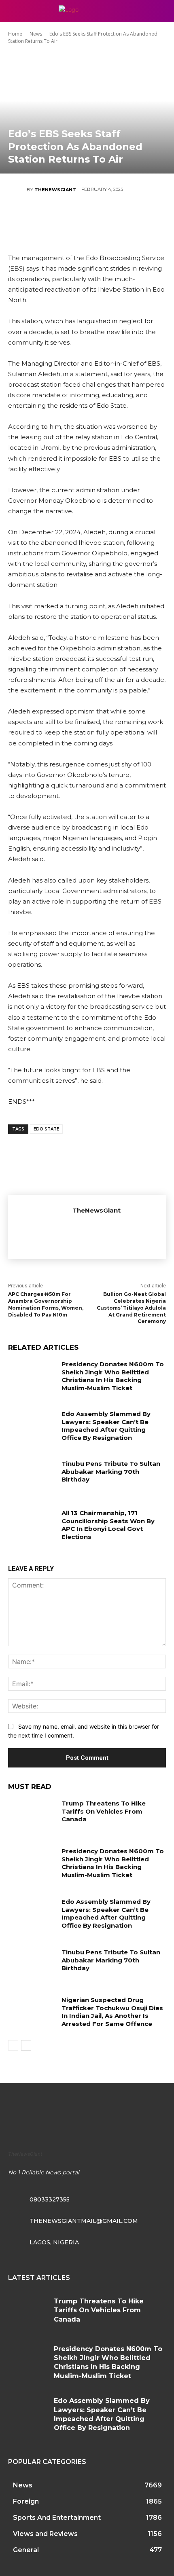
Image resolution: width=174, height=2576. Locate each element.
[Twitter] (62, 218)
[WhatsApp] (111, 218)
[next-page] (26, 2045)
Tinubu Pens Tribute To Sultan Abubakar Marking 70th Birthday (111, 1471)
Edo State (46, 1129)
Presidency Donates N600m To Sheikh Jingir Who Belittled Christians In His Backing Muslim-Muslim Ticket (113, 1376)
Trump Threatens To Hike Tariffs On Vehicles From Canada (104, 1811)
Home (15, 34)
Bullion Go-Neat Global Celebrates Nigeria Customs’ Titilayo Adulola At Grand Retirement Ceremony (131, 1308)
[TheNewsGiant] (17, 190)
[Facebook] (38, 218)
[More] (136, 218)
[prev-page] (13, 2045)
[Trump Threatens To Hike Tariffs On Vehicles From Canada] (32, 1816)
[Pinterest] (87, 218)
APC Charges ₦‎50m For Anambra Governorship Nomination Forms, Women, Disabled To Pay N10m (46, 1304)
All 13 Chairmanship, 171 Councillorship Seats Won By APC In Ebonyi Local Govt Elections (108, 1525)
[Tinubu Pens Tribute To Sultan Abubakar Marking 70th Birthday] (32, 1476)
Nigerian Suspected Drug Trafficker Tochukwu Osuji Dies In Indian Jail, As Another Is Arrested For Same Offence (112, 2012)
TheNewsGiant (55, 190)
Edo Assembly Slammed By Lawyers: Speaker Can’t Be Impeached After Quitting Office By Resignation (106, 1426)
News (36, 34)
